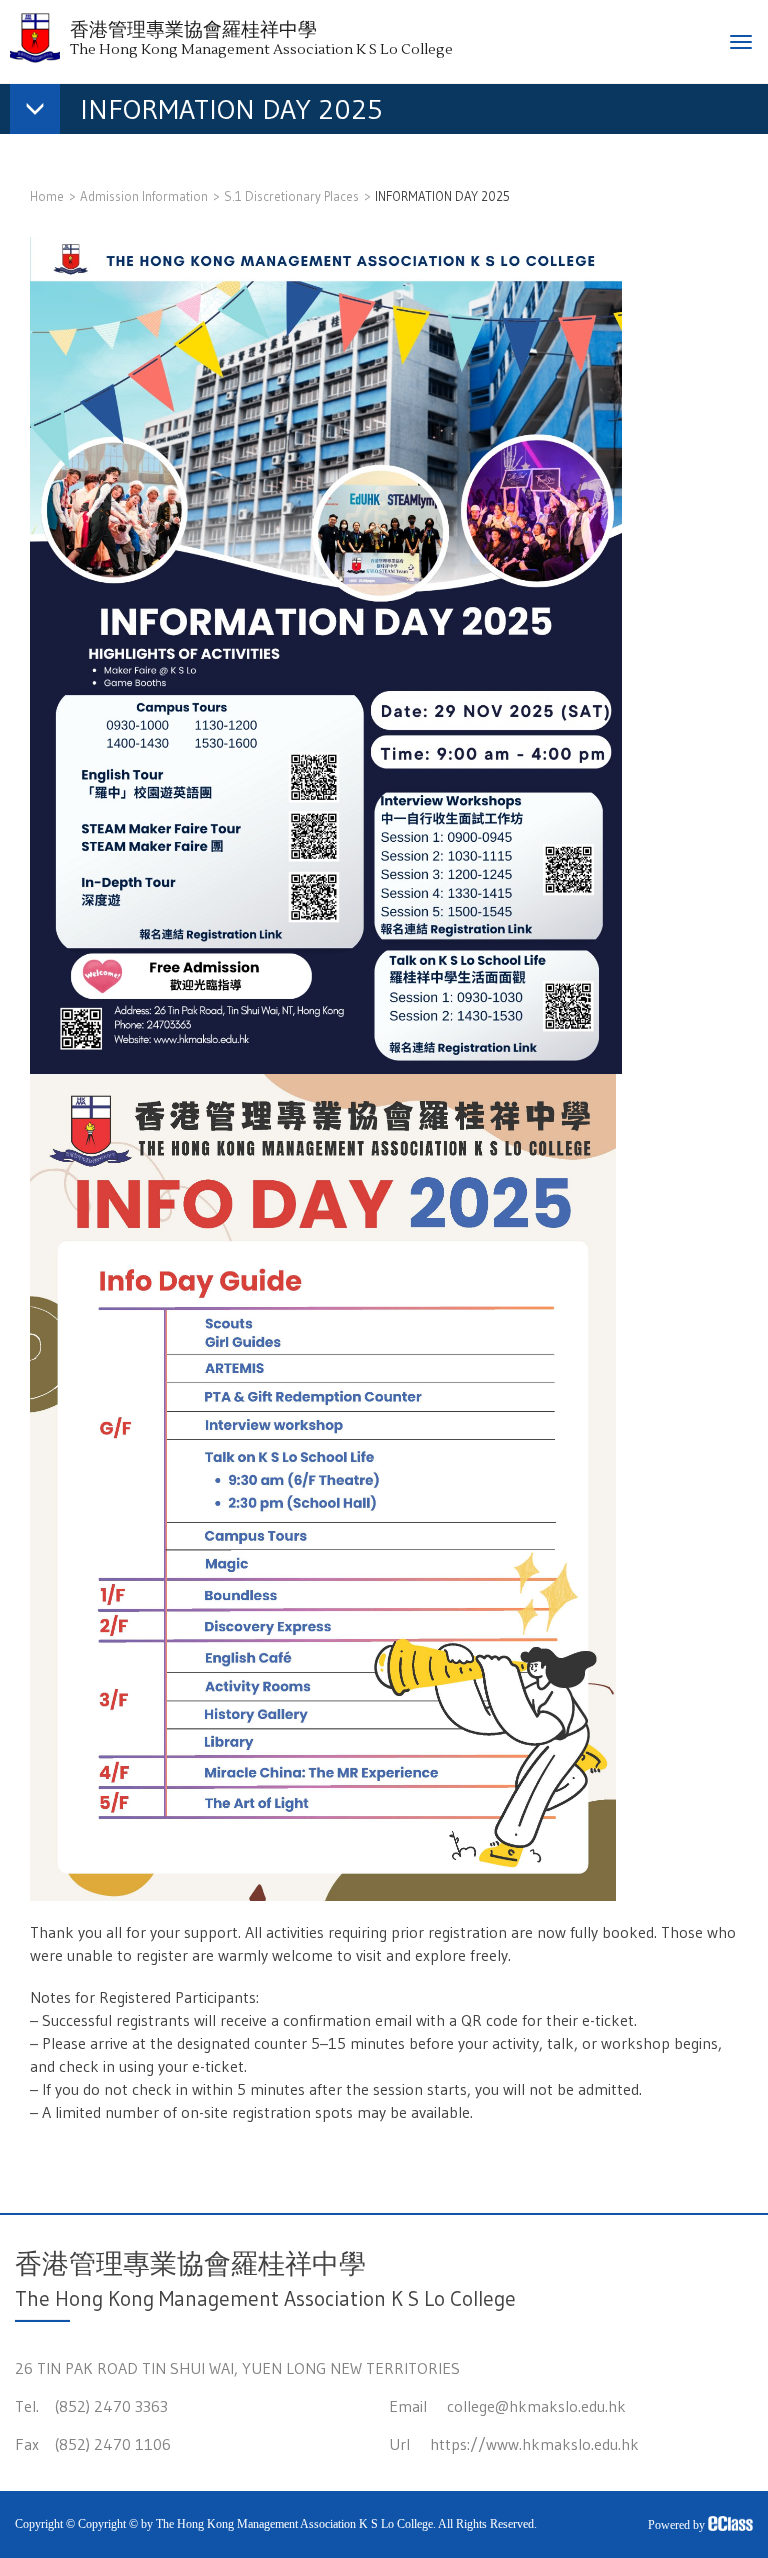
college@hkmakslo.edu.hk (536, 2406)
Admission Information (144, 196)
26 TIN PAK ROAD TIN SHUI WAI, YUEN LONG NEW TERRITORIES (237, 2368)
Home (47, 196)
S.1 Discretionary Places (291, 196)
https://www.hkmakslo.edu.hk (534, 2444)
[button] (206, 113)
